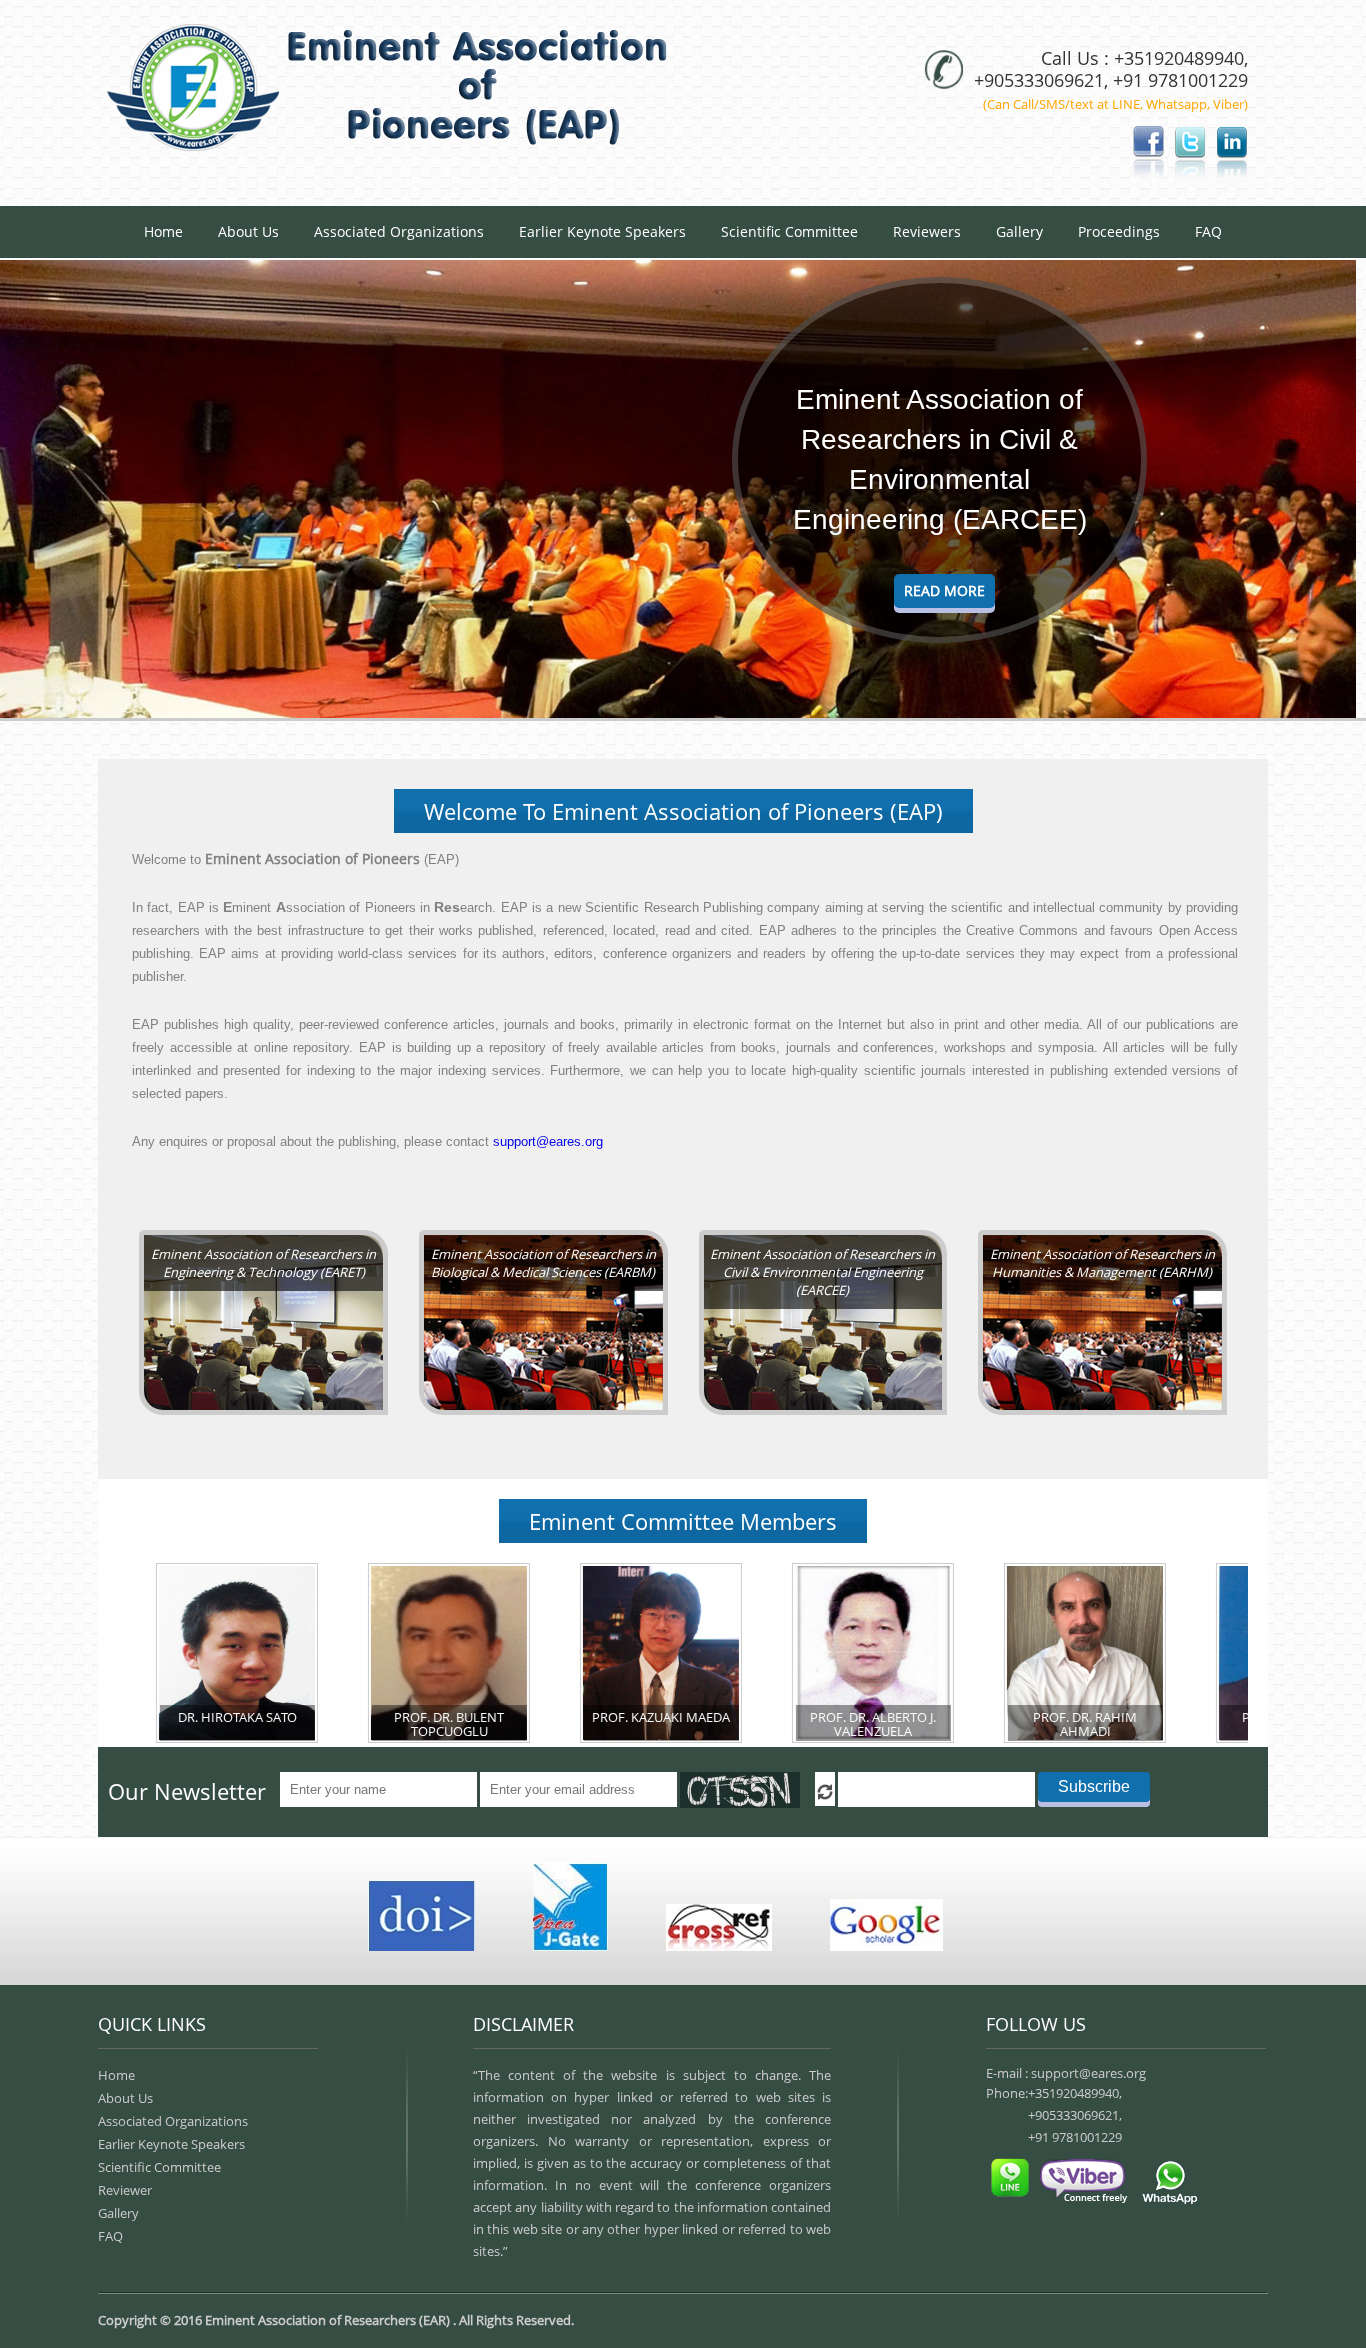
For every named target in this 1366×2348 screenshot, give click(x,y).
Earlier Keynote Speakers (602, 231)
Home (163, 231)
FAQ (1208, 231)
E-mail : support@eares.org (1066, 2073)
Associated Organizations (399, 231)
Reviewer (125, 2190)
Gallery (1019, 231)
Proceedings (1119, 231)
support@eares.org (548, 1141)
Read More (944, 590)
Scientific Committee (789, 231)
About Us (248, 231)
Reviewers (927, 231)
